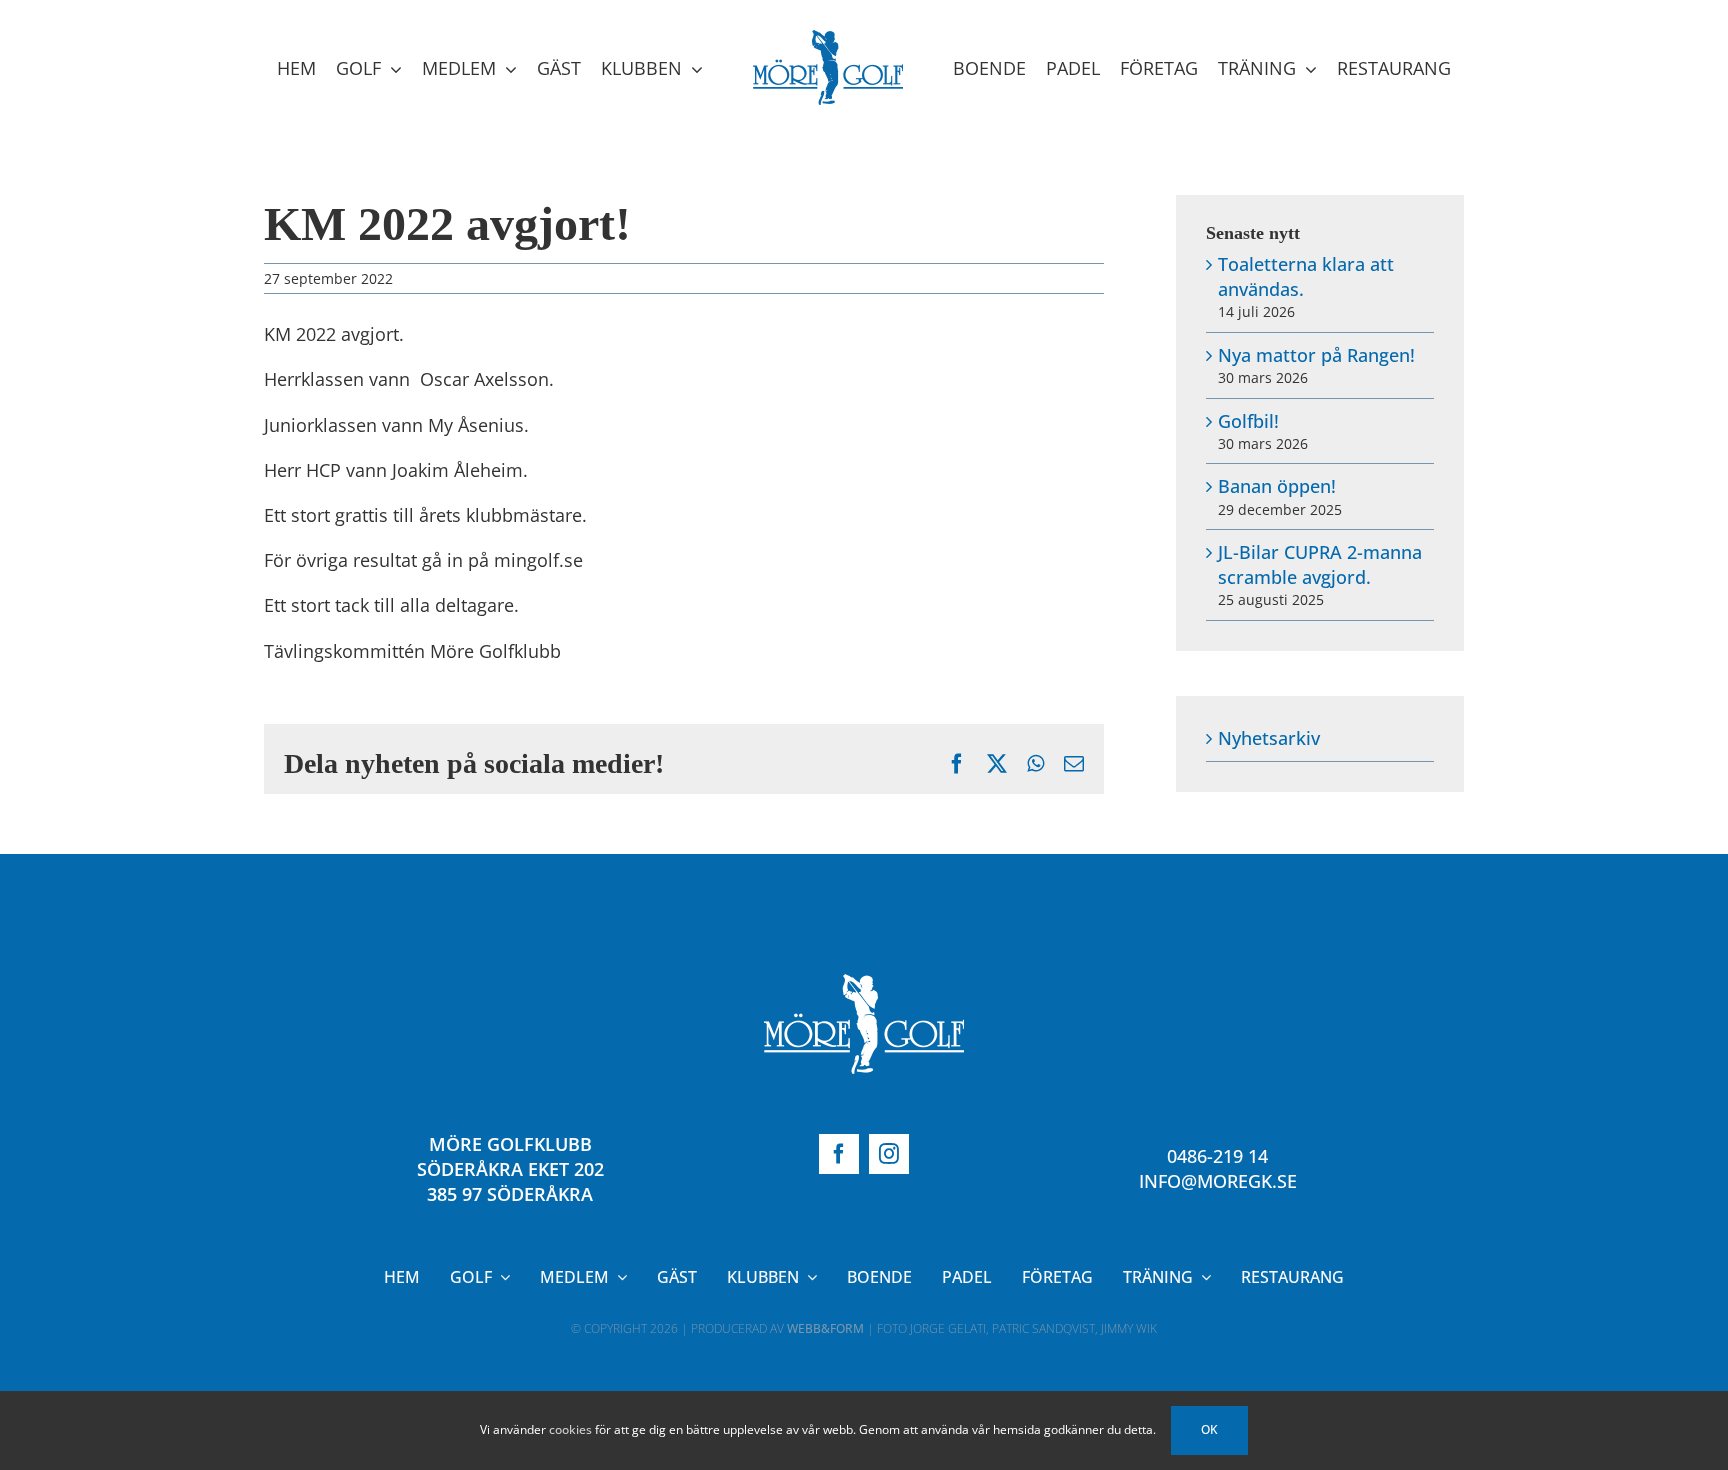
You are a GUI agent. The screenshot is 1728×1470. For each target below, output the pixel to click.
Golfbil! (1248, 421)
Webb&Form (825, 1328)
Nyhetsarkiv (1269, 738)
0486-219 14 (1217, 1156)
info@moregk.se (1218, 1181)
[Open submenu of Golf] (501, 1277)
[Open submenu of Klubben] (808, 1277)
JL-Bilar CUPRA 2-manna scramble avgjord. (1320, 564)
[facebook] (839, 1154)
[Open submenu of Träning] (1202, 1277)
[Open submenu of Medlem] (618, 1277)
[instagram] (889, 1154)
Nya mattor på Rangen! (1316, 355)
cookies (570, 1429)
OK (1209, 1429)
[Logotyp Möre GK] (864, 983)
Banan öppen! (1277, 486)
